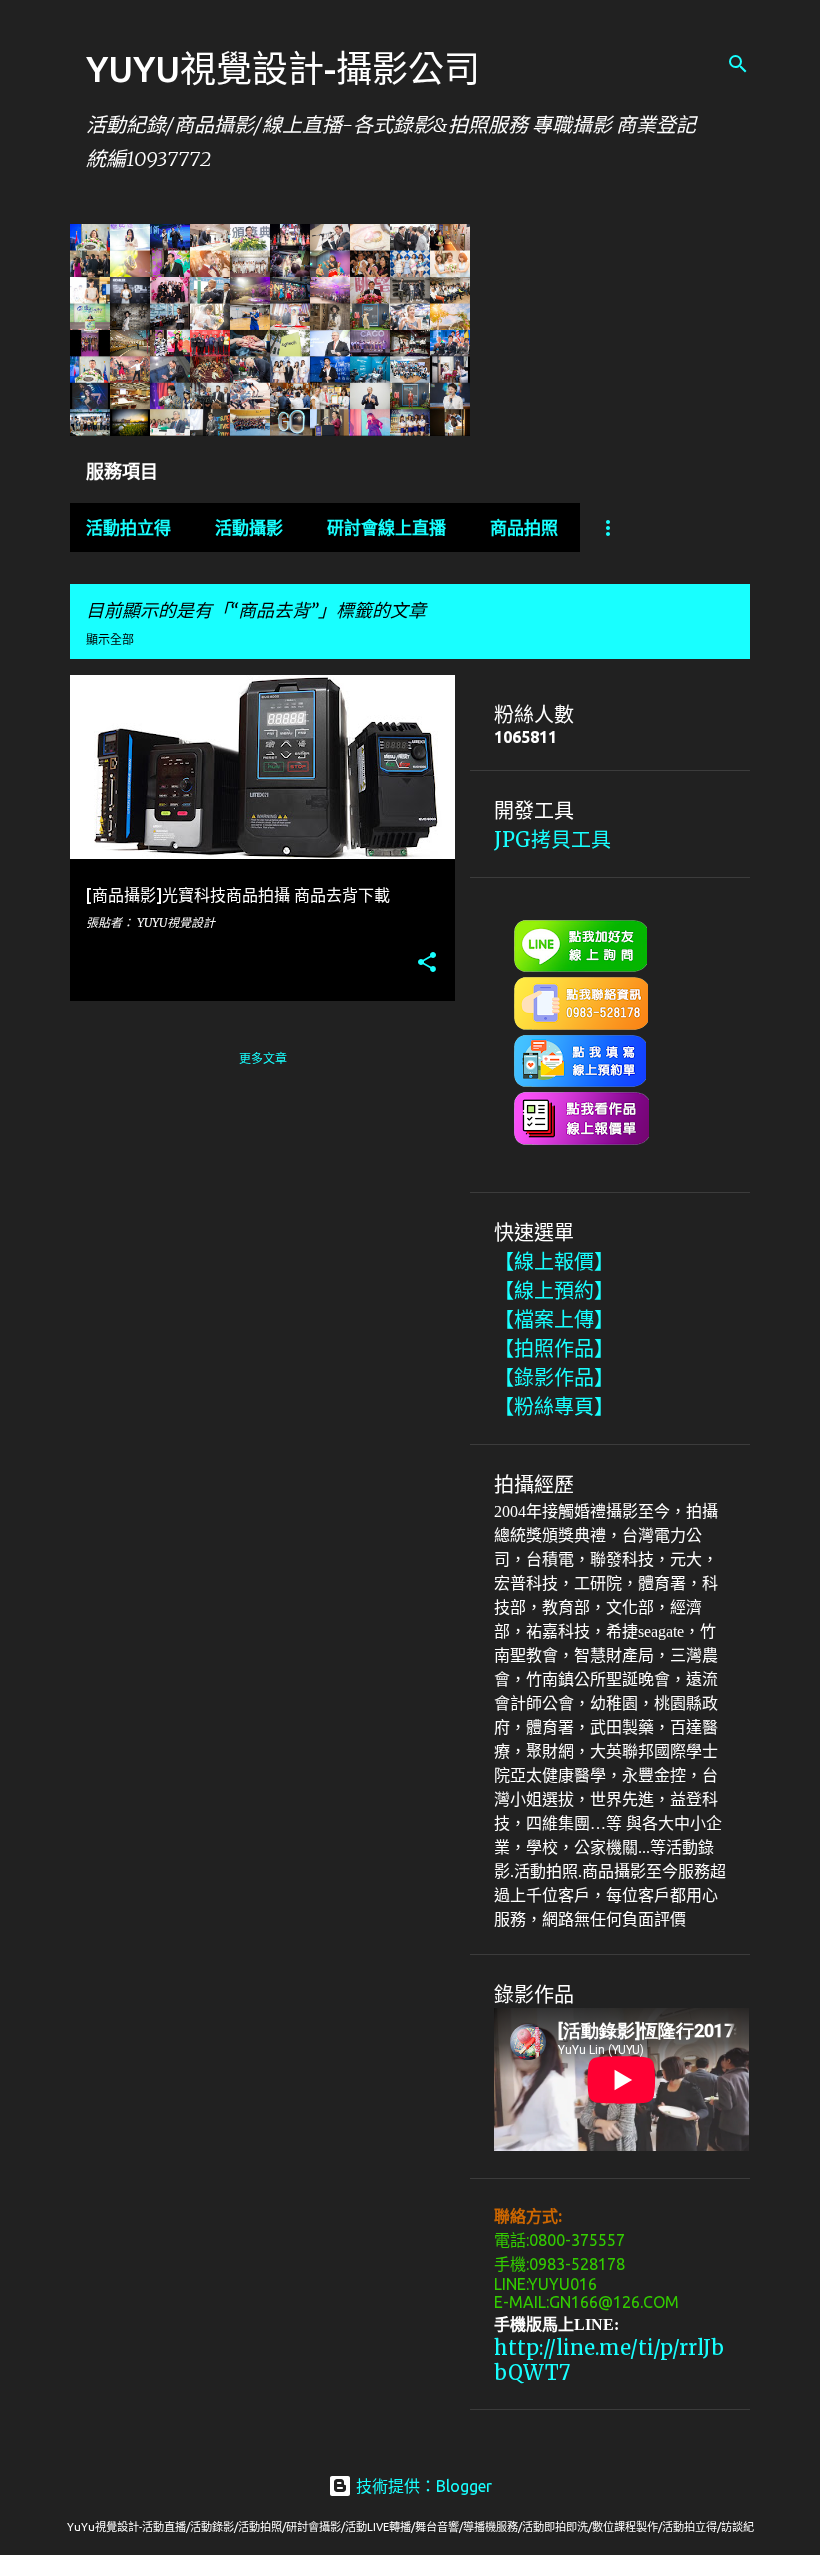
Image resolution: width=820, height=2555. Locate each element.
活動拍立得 (128, 527)
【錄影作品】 (554, 1377)
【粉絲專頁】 (554, 1406)
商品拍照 (524, 527)
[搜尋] (738, 64)
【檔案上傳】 (554, 1319)
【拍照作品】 (554, 1348)
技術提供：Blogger (422, 2486)
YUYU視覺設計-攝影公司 (283, 68)
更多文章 (263, 1058)
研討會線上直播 (386, 527)
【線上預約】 (554, 1290)
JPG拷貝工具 (552, 839)
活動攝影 (249, 527)
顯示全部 (110, 639)
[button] (427, 963)
